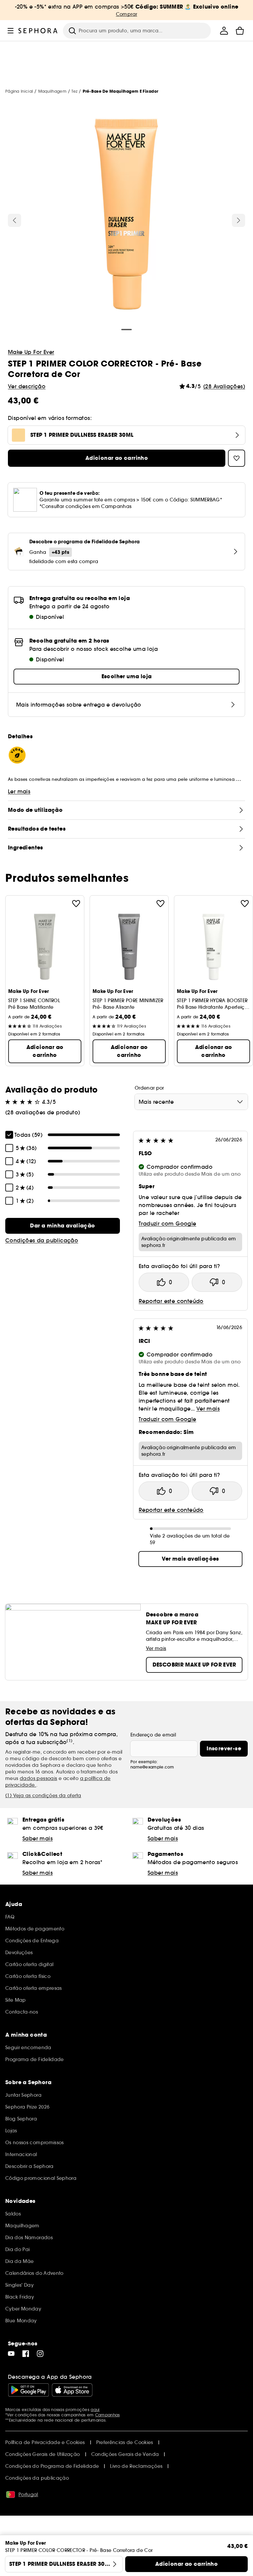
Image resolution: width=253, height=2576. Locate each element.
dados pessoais (39, 1778)
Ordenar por (149, 1088)
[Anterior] (14, 220)
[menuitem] (224, 31)
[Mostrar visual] (126, 215)
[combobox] (191, 1102)
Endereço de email (153, 1735)
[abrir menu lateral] (11, 31)
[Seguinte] (239, 220)
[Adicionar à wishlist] (76, 904)
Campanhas (108, 2415)
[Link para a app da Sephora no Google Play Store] (28, 2390)
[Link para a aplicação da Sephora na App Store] (72, 2390)
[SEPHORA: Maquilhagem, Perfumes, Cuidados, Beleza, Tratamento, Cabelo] (38, 31)
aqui (95, 2410)
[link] (63, 1226)
